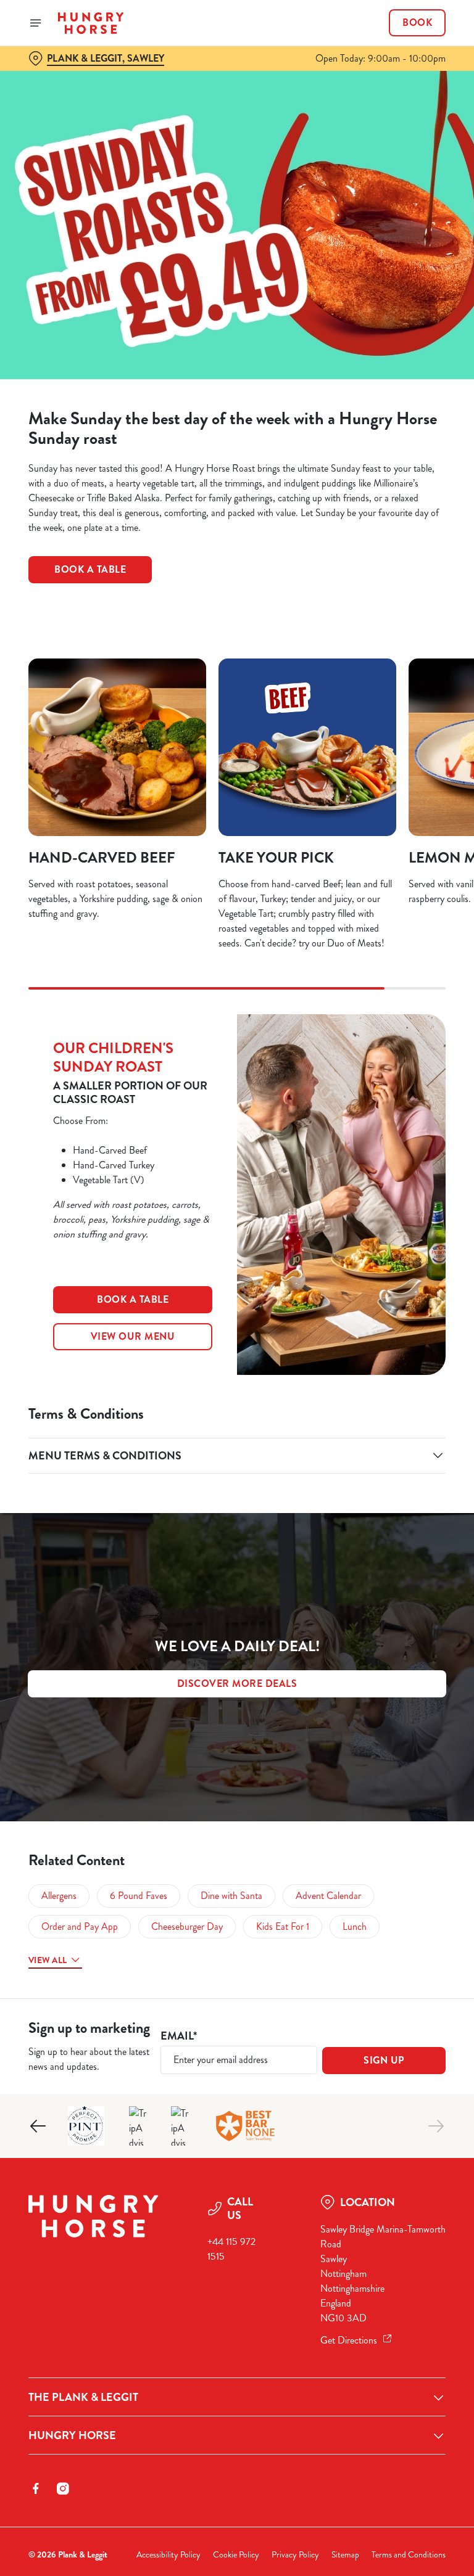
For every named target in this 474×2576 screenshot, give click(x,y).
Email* (179, 2036)
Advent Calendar (328, 1896)
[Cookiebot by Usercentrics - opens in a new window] (406, 1151)
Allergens (59, 1896)
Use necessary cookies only (235, 1416)
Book (417, 23)
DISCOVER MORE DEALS (237, 1684)
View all (48, 1960)
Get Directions (349, 2340)
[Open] (36, 23)
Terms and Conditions (409, 2555)
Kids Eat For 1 (283, 1926)
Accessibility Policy (168, 2555)
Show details (408, 1376)
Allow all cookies (386, 1416)
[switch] (179, 1331)
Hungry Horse (72, 2435)
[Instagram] (63, 2488)
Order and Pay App (80, 1926)
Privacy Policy (295, 2555)
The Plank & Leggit (83, 2397)
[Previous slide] (38, 2126)
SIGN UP (384, 2060)
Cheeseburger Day (187, 1926)
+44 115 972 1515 (231, 2249)
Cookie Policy (236, 2555)
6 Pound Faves (139, 1896)
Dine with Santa (231, 1896)
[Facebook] (36, 2488)
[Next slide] (436, 2126)
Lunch (355, 1926)
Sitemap (345, 2555)
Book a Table (90, 569)
